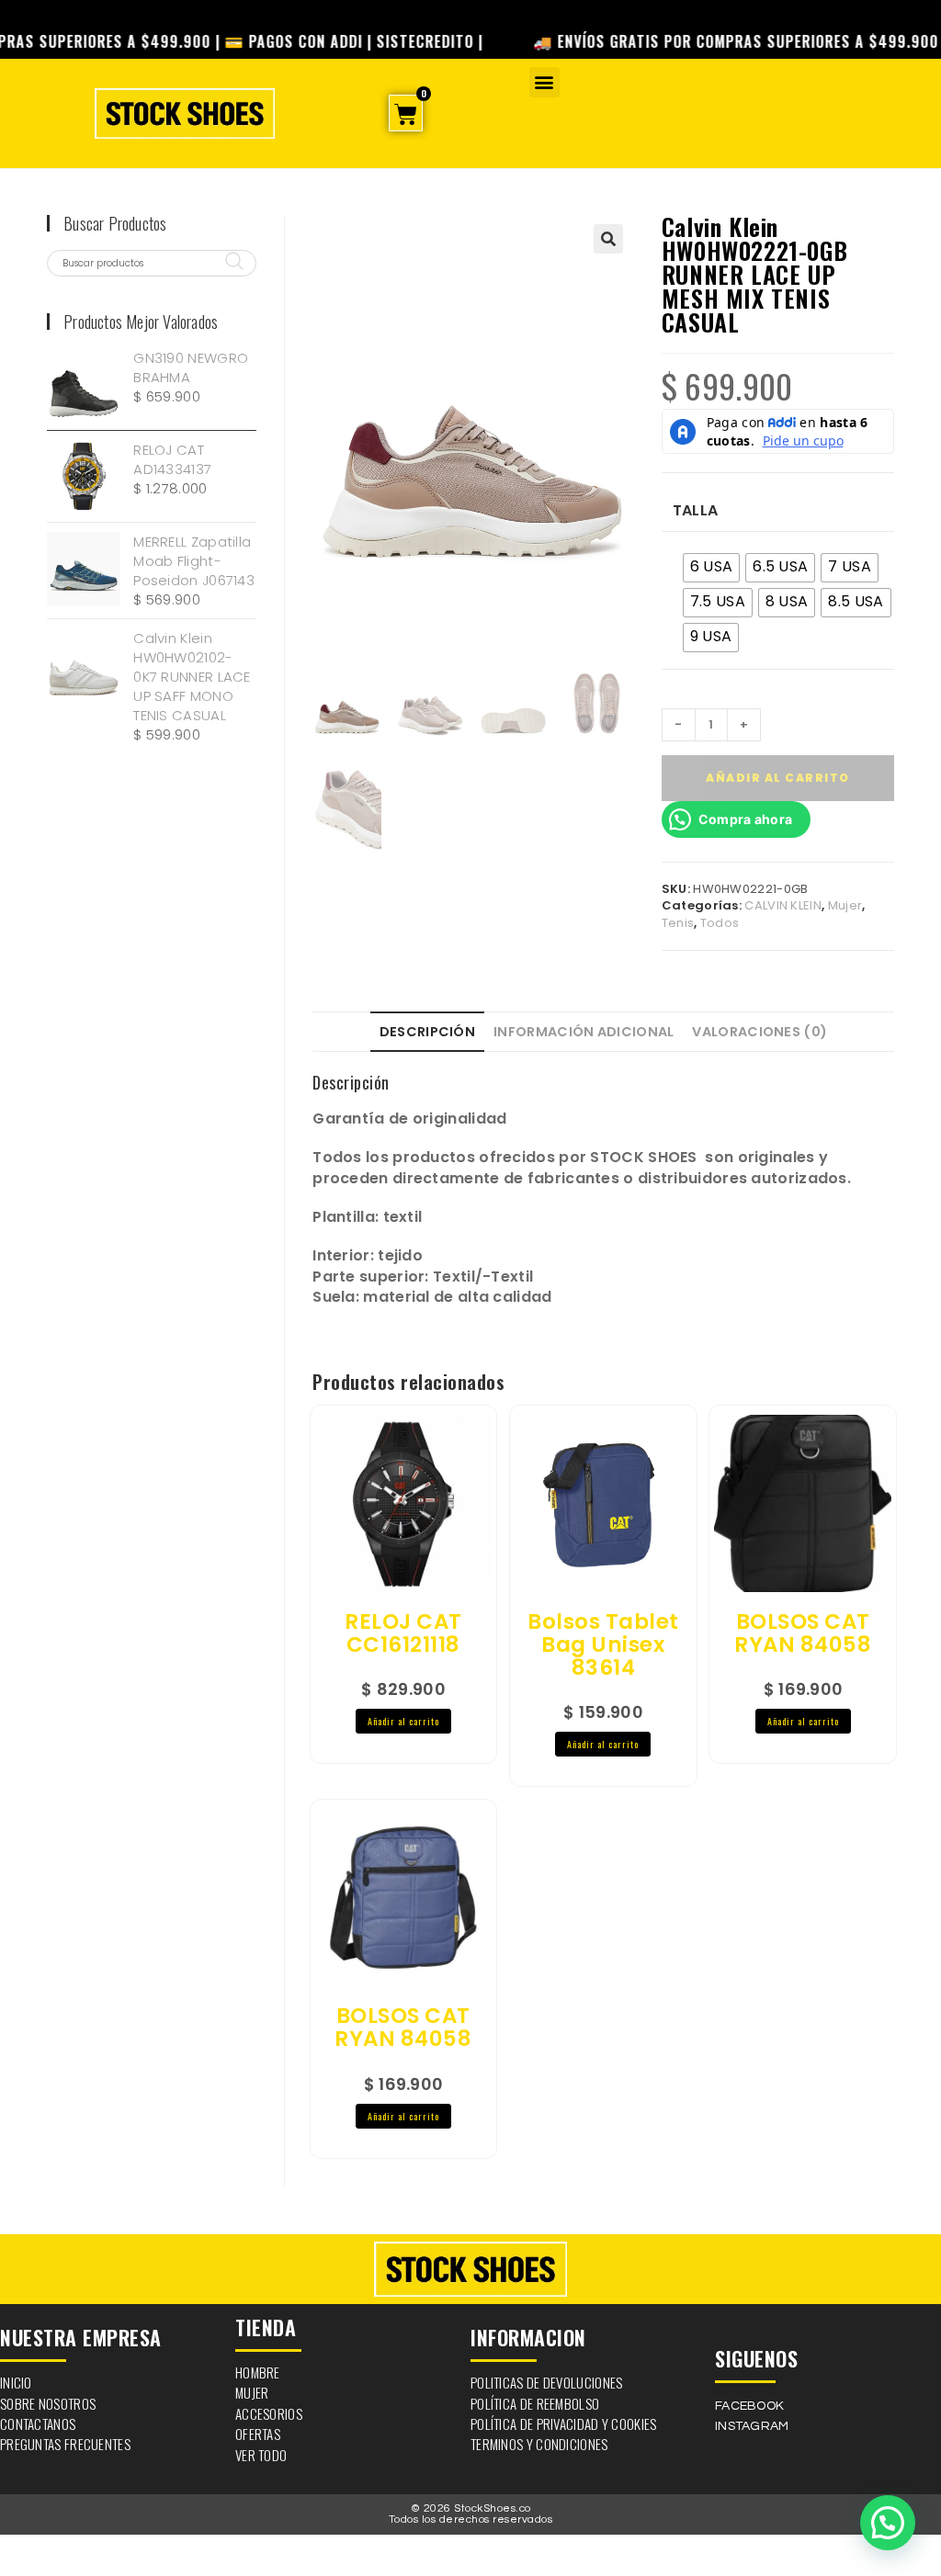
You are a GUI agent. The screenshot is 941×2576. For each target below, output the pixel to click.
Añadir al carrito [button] (403, 1721)
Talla (696, 511)
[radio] (712, 568)
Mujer (845, 905)
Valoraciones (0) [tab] (760, 1032)
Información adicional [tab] (584, 1032)
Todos (720, 923)
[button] (544, 82)
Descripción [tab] (427, 1032)
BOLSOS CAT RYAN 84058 (803, 1634)
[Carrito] (406, 113)
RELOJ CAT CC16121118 (403, 1634)
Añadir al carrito (778, 778)
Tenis (678, 923)
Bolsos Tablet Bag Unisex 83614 (603, 1645)
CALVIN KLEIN (783, 905)
